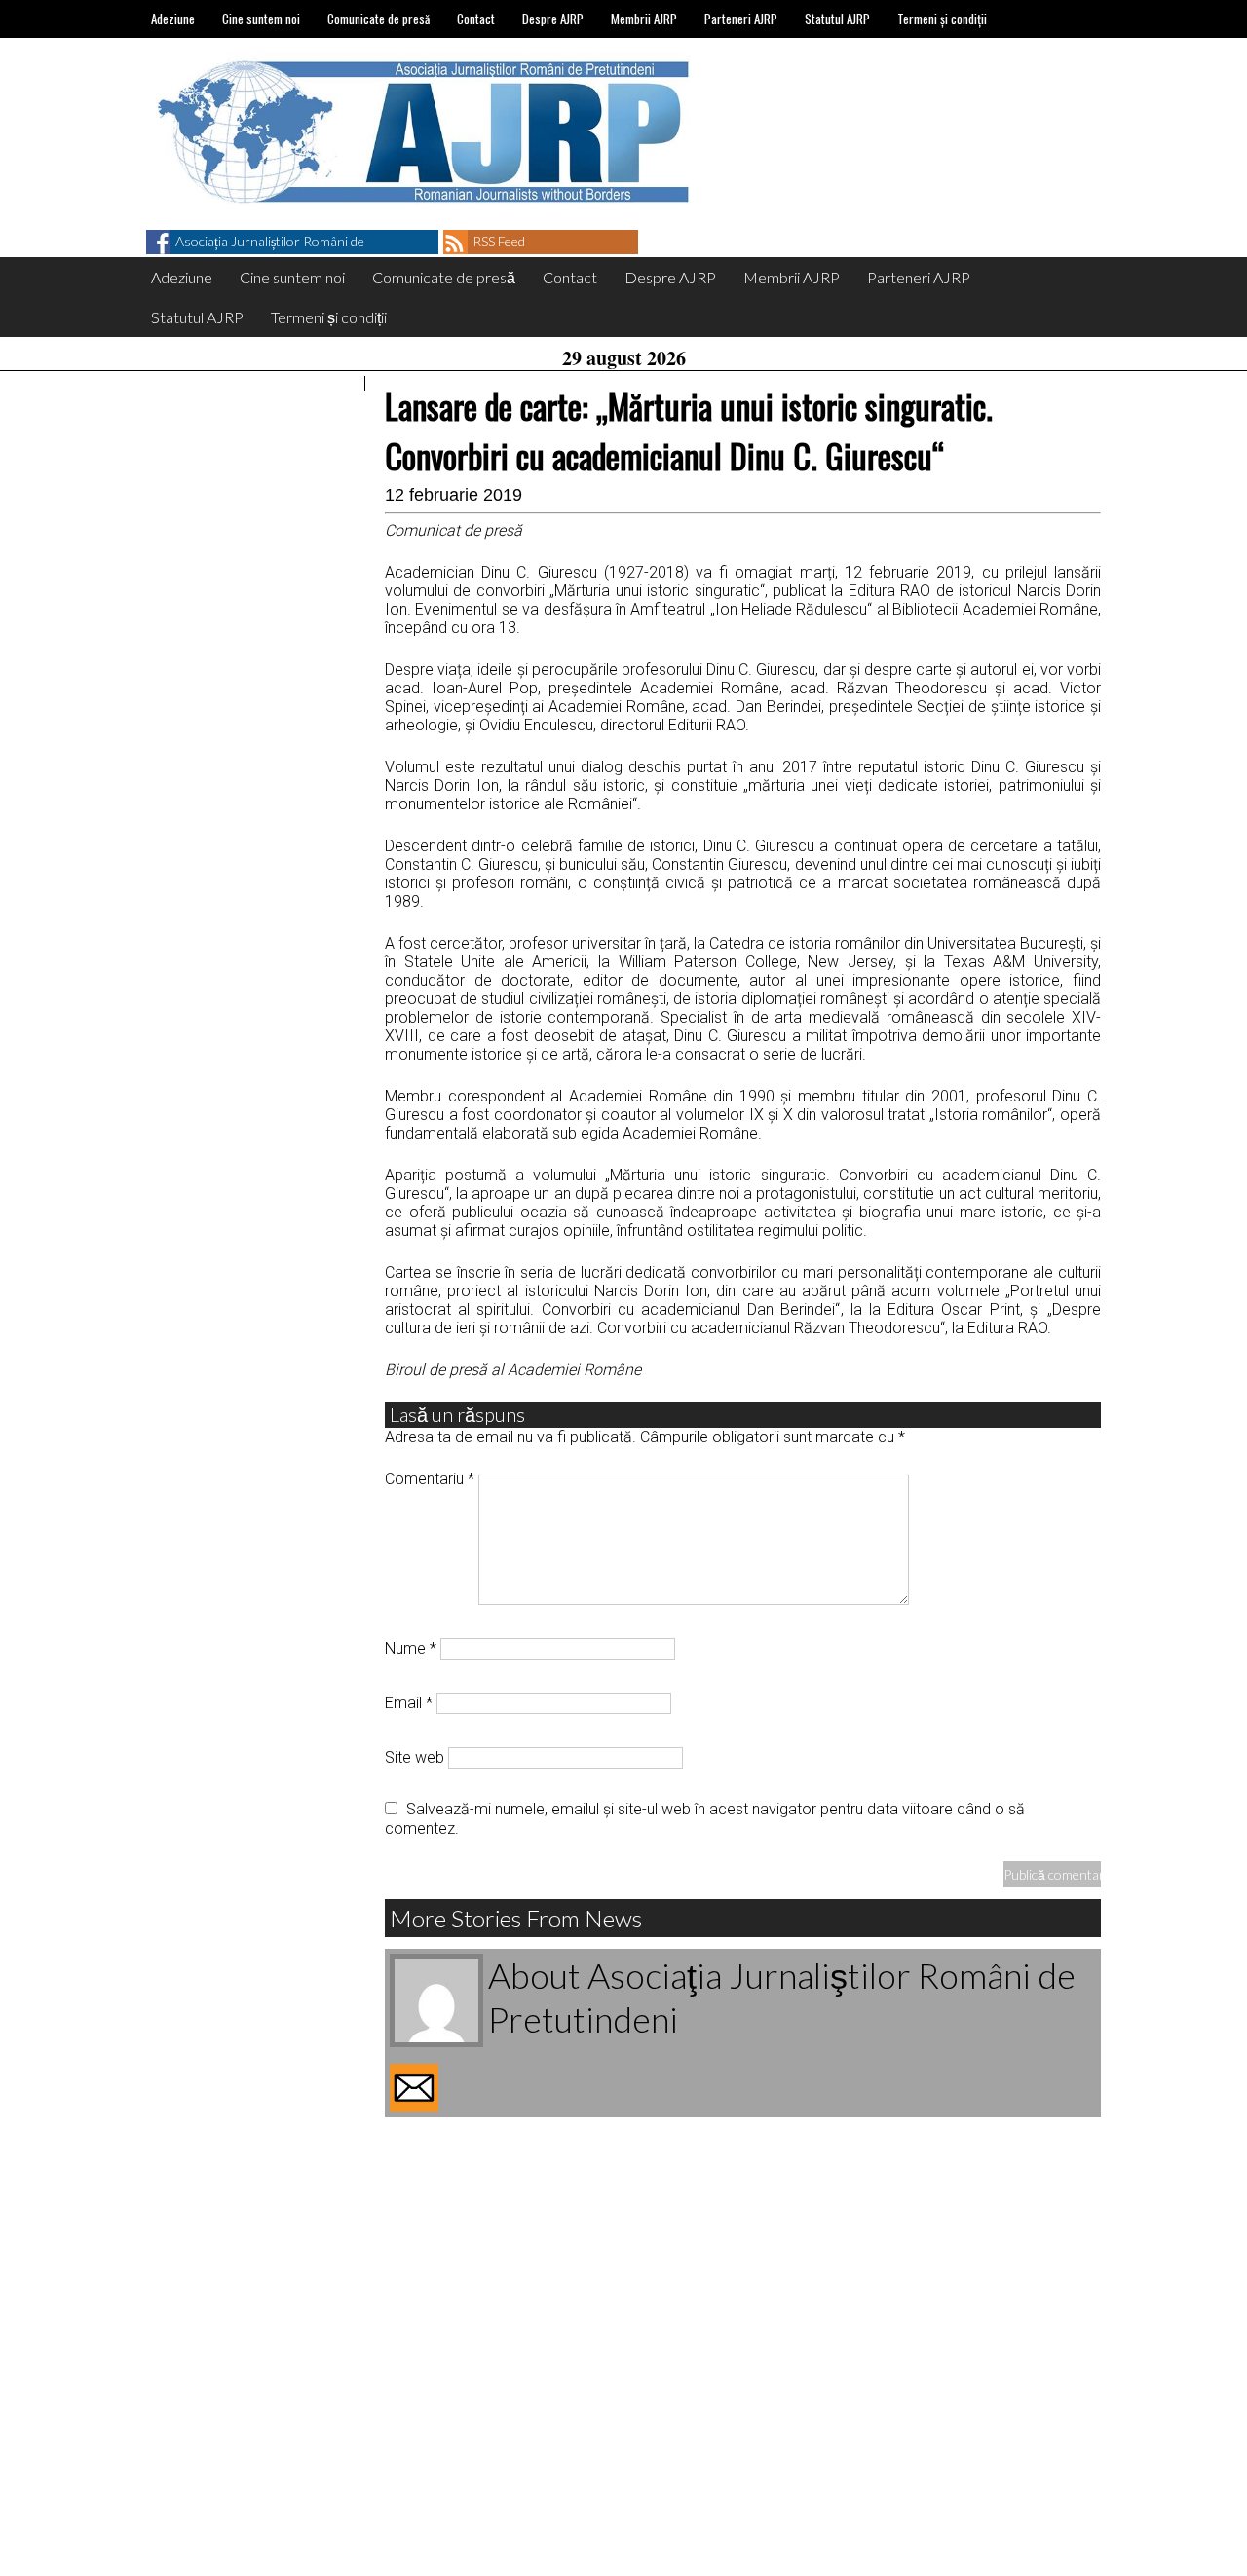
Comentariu (430, 1479)
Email (409, 1703)
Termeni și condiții (942, 19)
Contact (476, 19)
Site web (415, 1757)
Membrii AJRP (644, 19)
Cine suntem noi (261, 19)
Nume (411, 1648)
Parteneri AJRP (741, 19)
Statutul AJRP (837, 19)
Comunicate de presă (378, 19)
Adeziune (173, 19)
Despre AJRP (553, 19)
